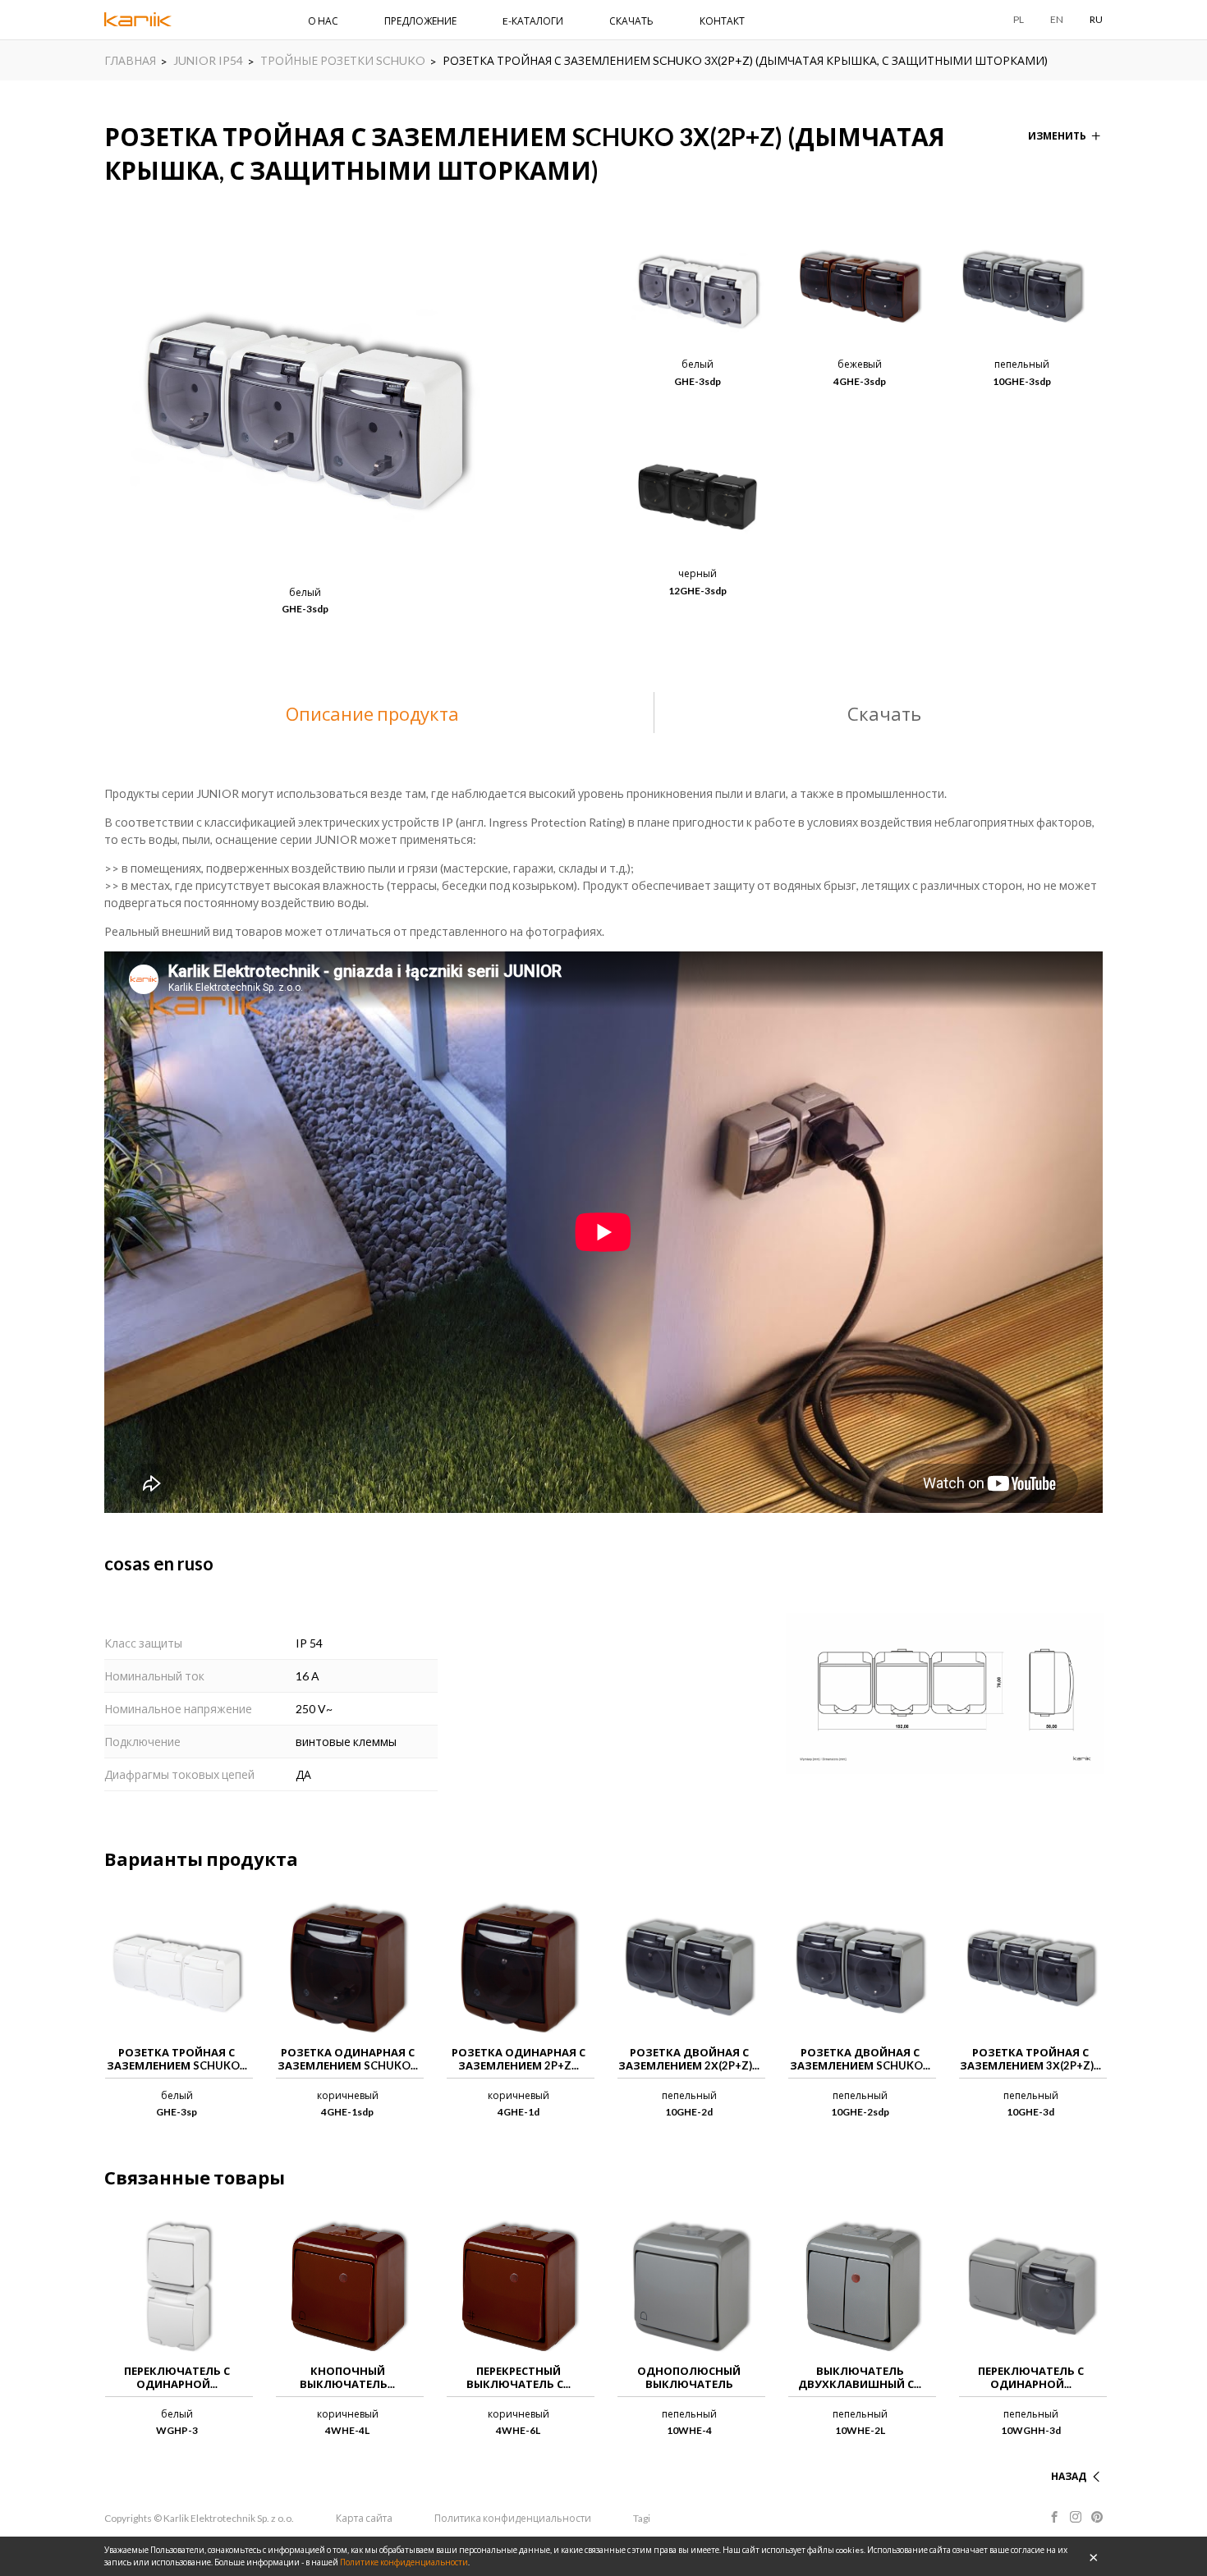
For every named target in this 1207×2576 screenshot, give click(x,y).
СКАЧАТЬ (631, 21)
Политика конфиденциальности (513, 2518)
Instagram (1076, 2517)
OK (1094, 2556)
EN (1057, 19)
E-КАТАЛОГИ (533, 21)
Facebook (1054, 2517)
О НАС (323, 21)
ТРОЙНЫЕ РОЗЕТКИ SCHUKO (343, 60)
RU (1096, 19)
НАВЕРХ (1067, 2457)
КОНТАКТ (722, 21)
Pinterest (1097, 2517)
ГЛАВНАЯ (130, 60)
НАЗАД (1069, 2476)
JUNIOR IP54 (208, 60)
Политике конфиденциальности (404, 2562)
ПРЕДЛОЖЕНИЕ (420, 21)
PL (1019, 19)
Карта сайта (364, 2518)
